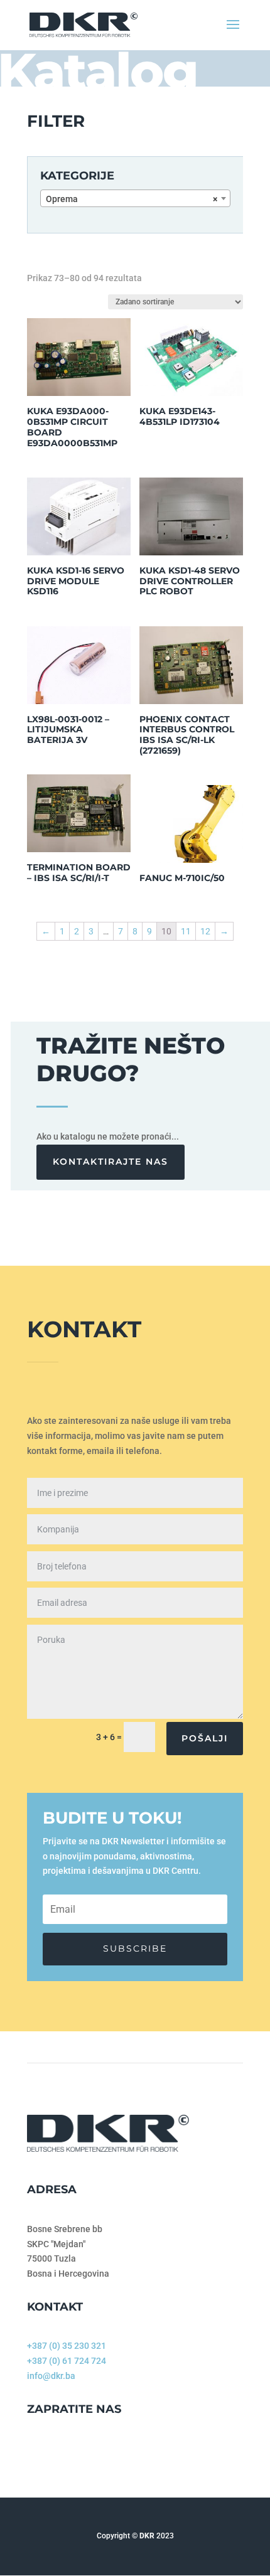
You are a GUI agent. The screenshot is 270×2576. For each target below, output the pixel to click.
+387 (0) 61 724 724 (67, 2361)
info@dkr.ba (51, 2376)
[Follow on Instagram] (56, 2451)
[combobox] (135, 198)
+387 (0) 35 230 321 (67, 2346)
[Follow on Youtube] (81, 2451)
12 (205, 931)
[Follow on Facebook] (31, 2451)
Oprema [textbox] (132, 199)
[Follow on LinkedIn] (106, 2451)
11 (186, 931)
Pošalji (205, 1738)
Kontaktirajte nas (111, 1162)
